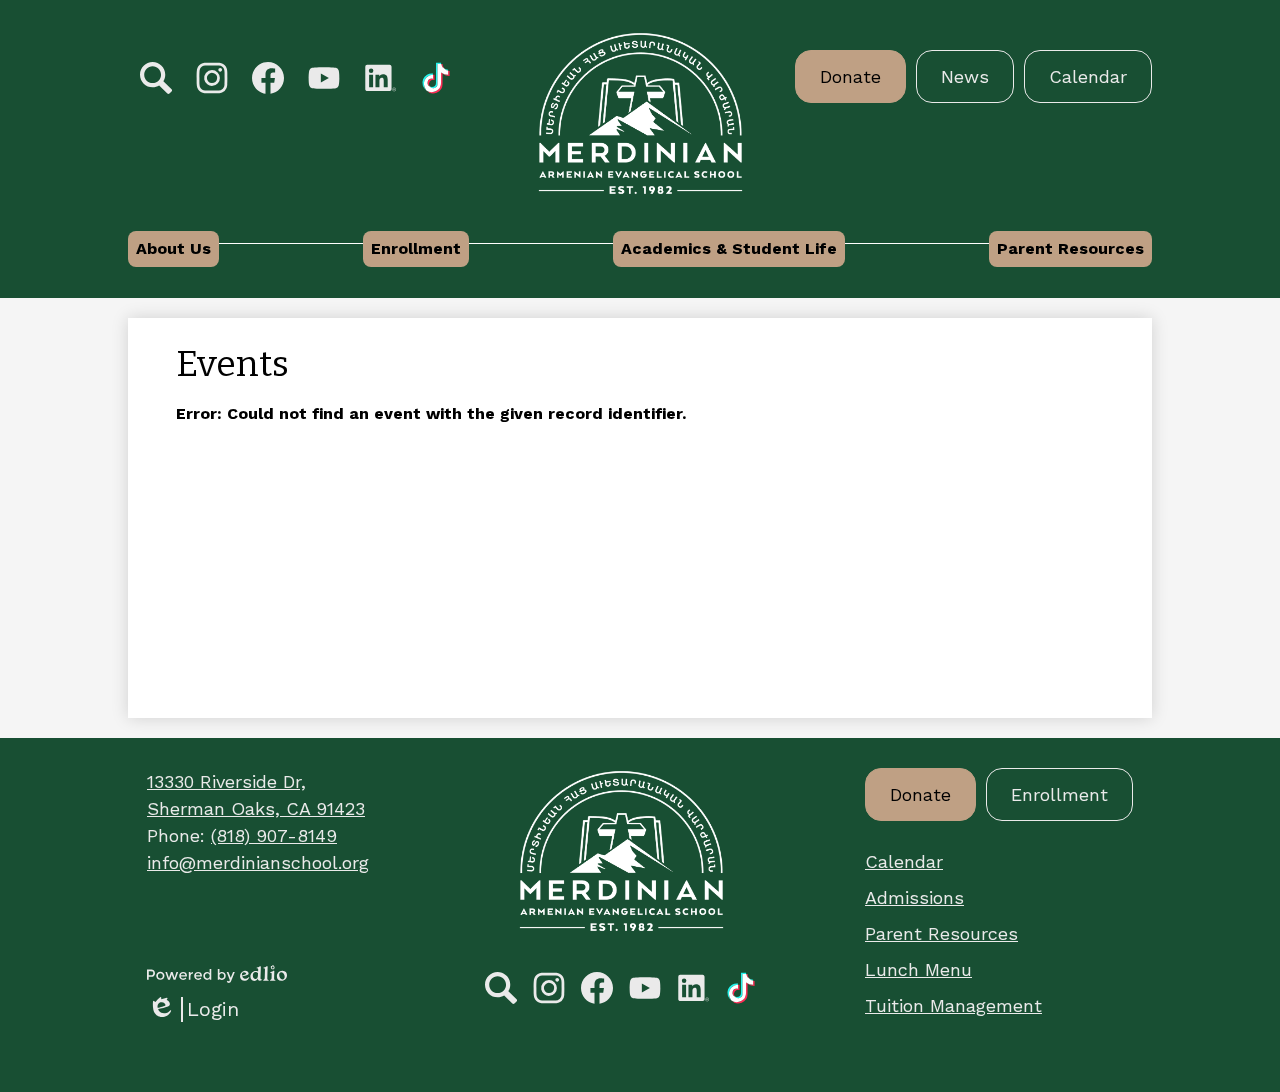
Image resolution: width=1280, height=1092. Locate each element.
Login (193, 1009)
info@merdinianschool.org (258, 862)
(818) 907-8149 (274, 835)
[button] (173, 249)
